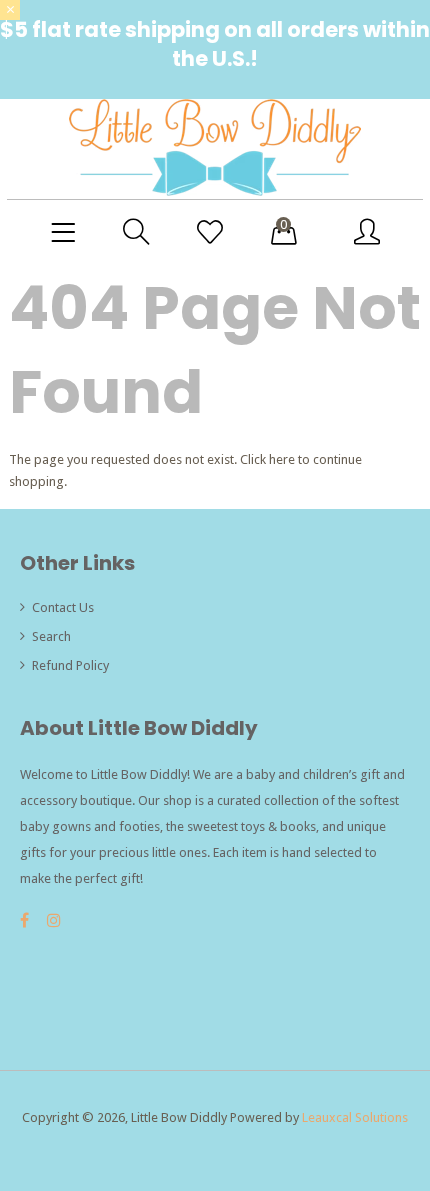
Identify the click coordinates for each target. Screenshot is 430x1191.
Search (51, 636)
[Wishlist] (210, 233)
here (282, 459)
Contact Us (63, 607)
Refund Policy (70, 665)
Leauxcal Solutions (355, 1117)
